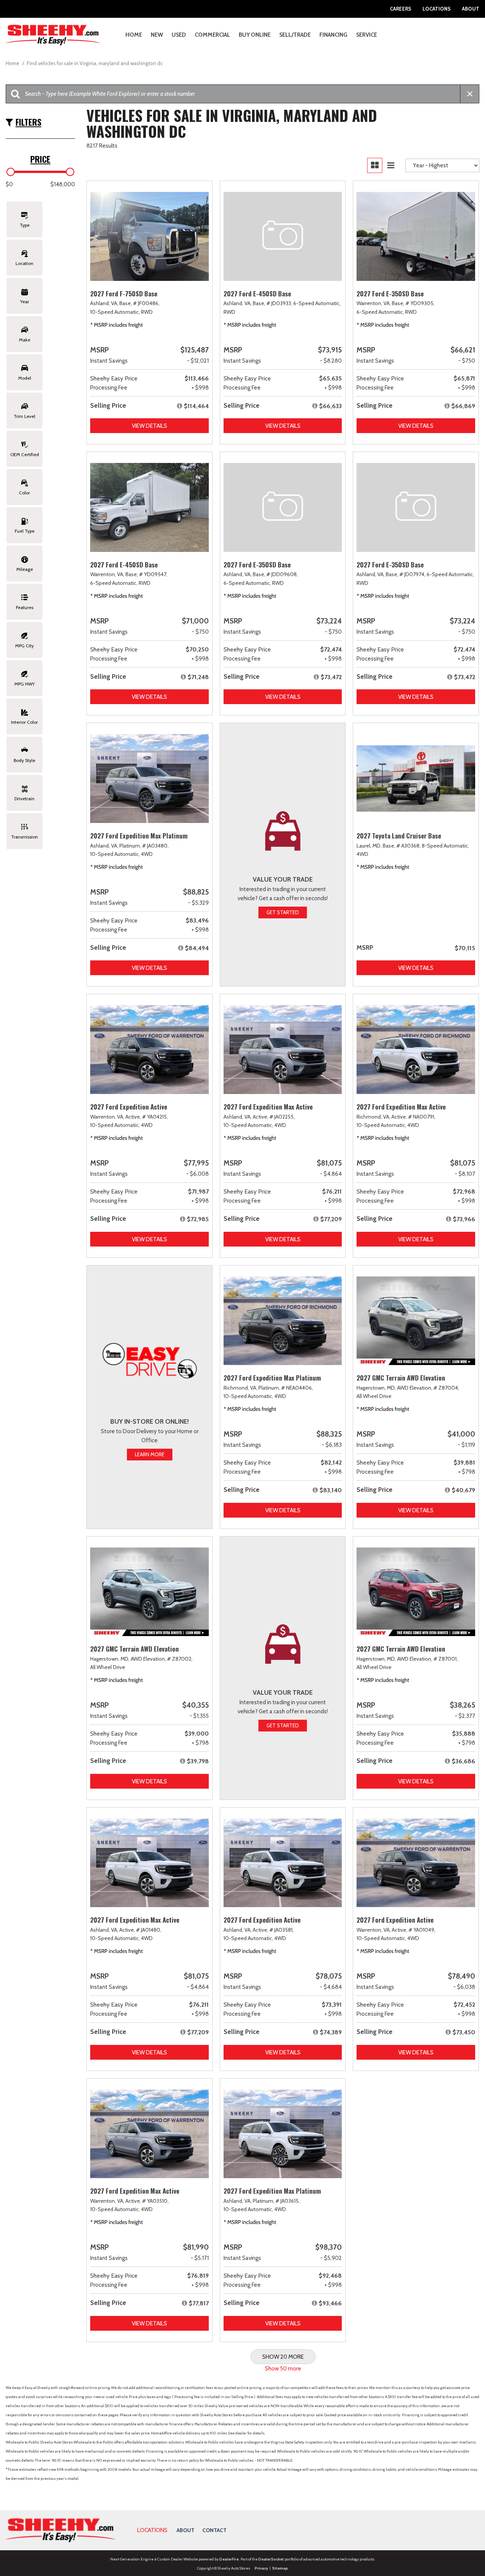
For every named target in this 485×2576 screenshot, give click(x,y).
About (471, 9)
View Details (149, 426)
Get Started (283, 912)
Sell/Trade (295, 35)
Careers (401, 9)
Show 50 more (283, 2369)
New (157, 35)
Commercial (212, 35)
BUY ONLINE (255, 35)
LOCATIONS (152, 2530)
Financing (333, 35)
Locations (436, 9)
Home (134, 35)
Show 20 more (283, 2357)
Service (367, 35)
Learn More (150, 1454)
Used (179, 35)
